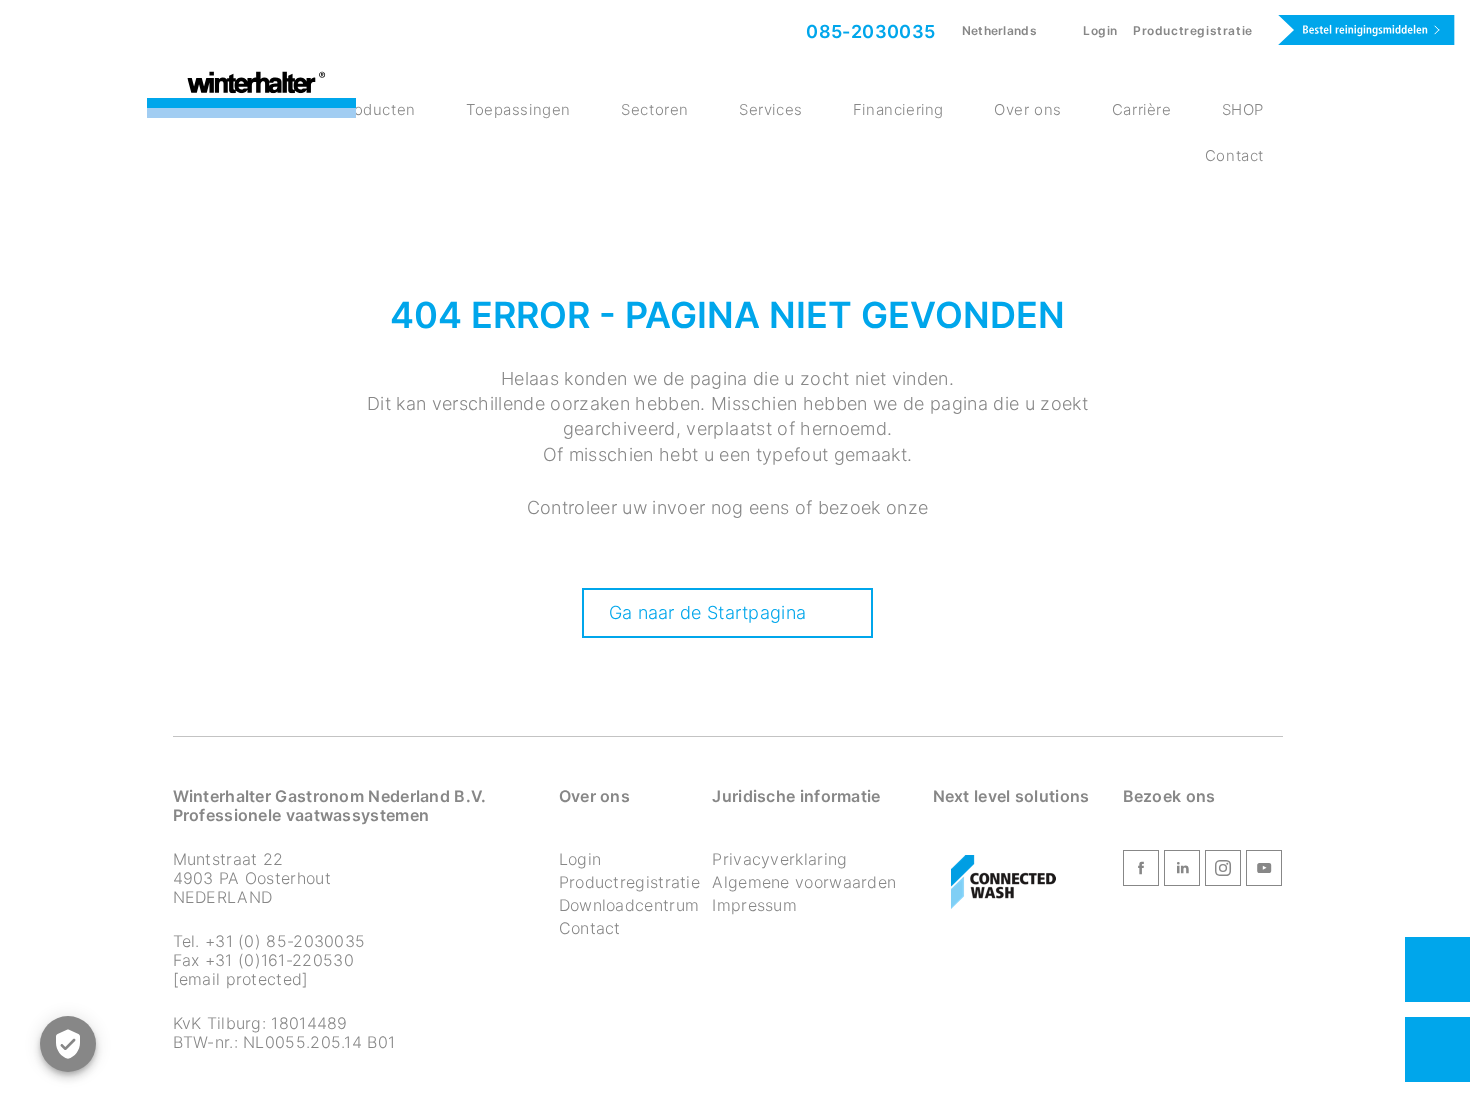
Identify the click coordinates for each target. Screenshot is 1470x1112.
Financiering (898, 109)
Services (771, 109)
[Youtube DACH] (1264, 872)
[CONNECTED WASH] (1003, 883)
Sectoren (655, 109)
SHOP (1243, 109)
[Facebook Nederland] (1141, 872)
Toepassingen (518, 109)
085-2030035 (869, 31)
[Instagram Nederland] (1223, 872)
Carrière (1142, 109)
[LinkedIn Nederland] (1182, 872)
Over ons (1028, 109)
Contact (1234, 155)
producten (376, 109)
